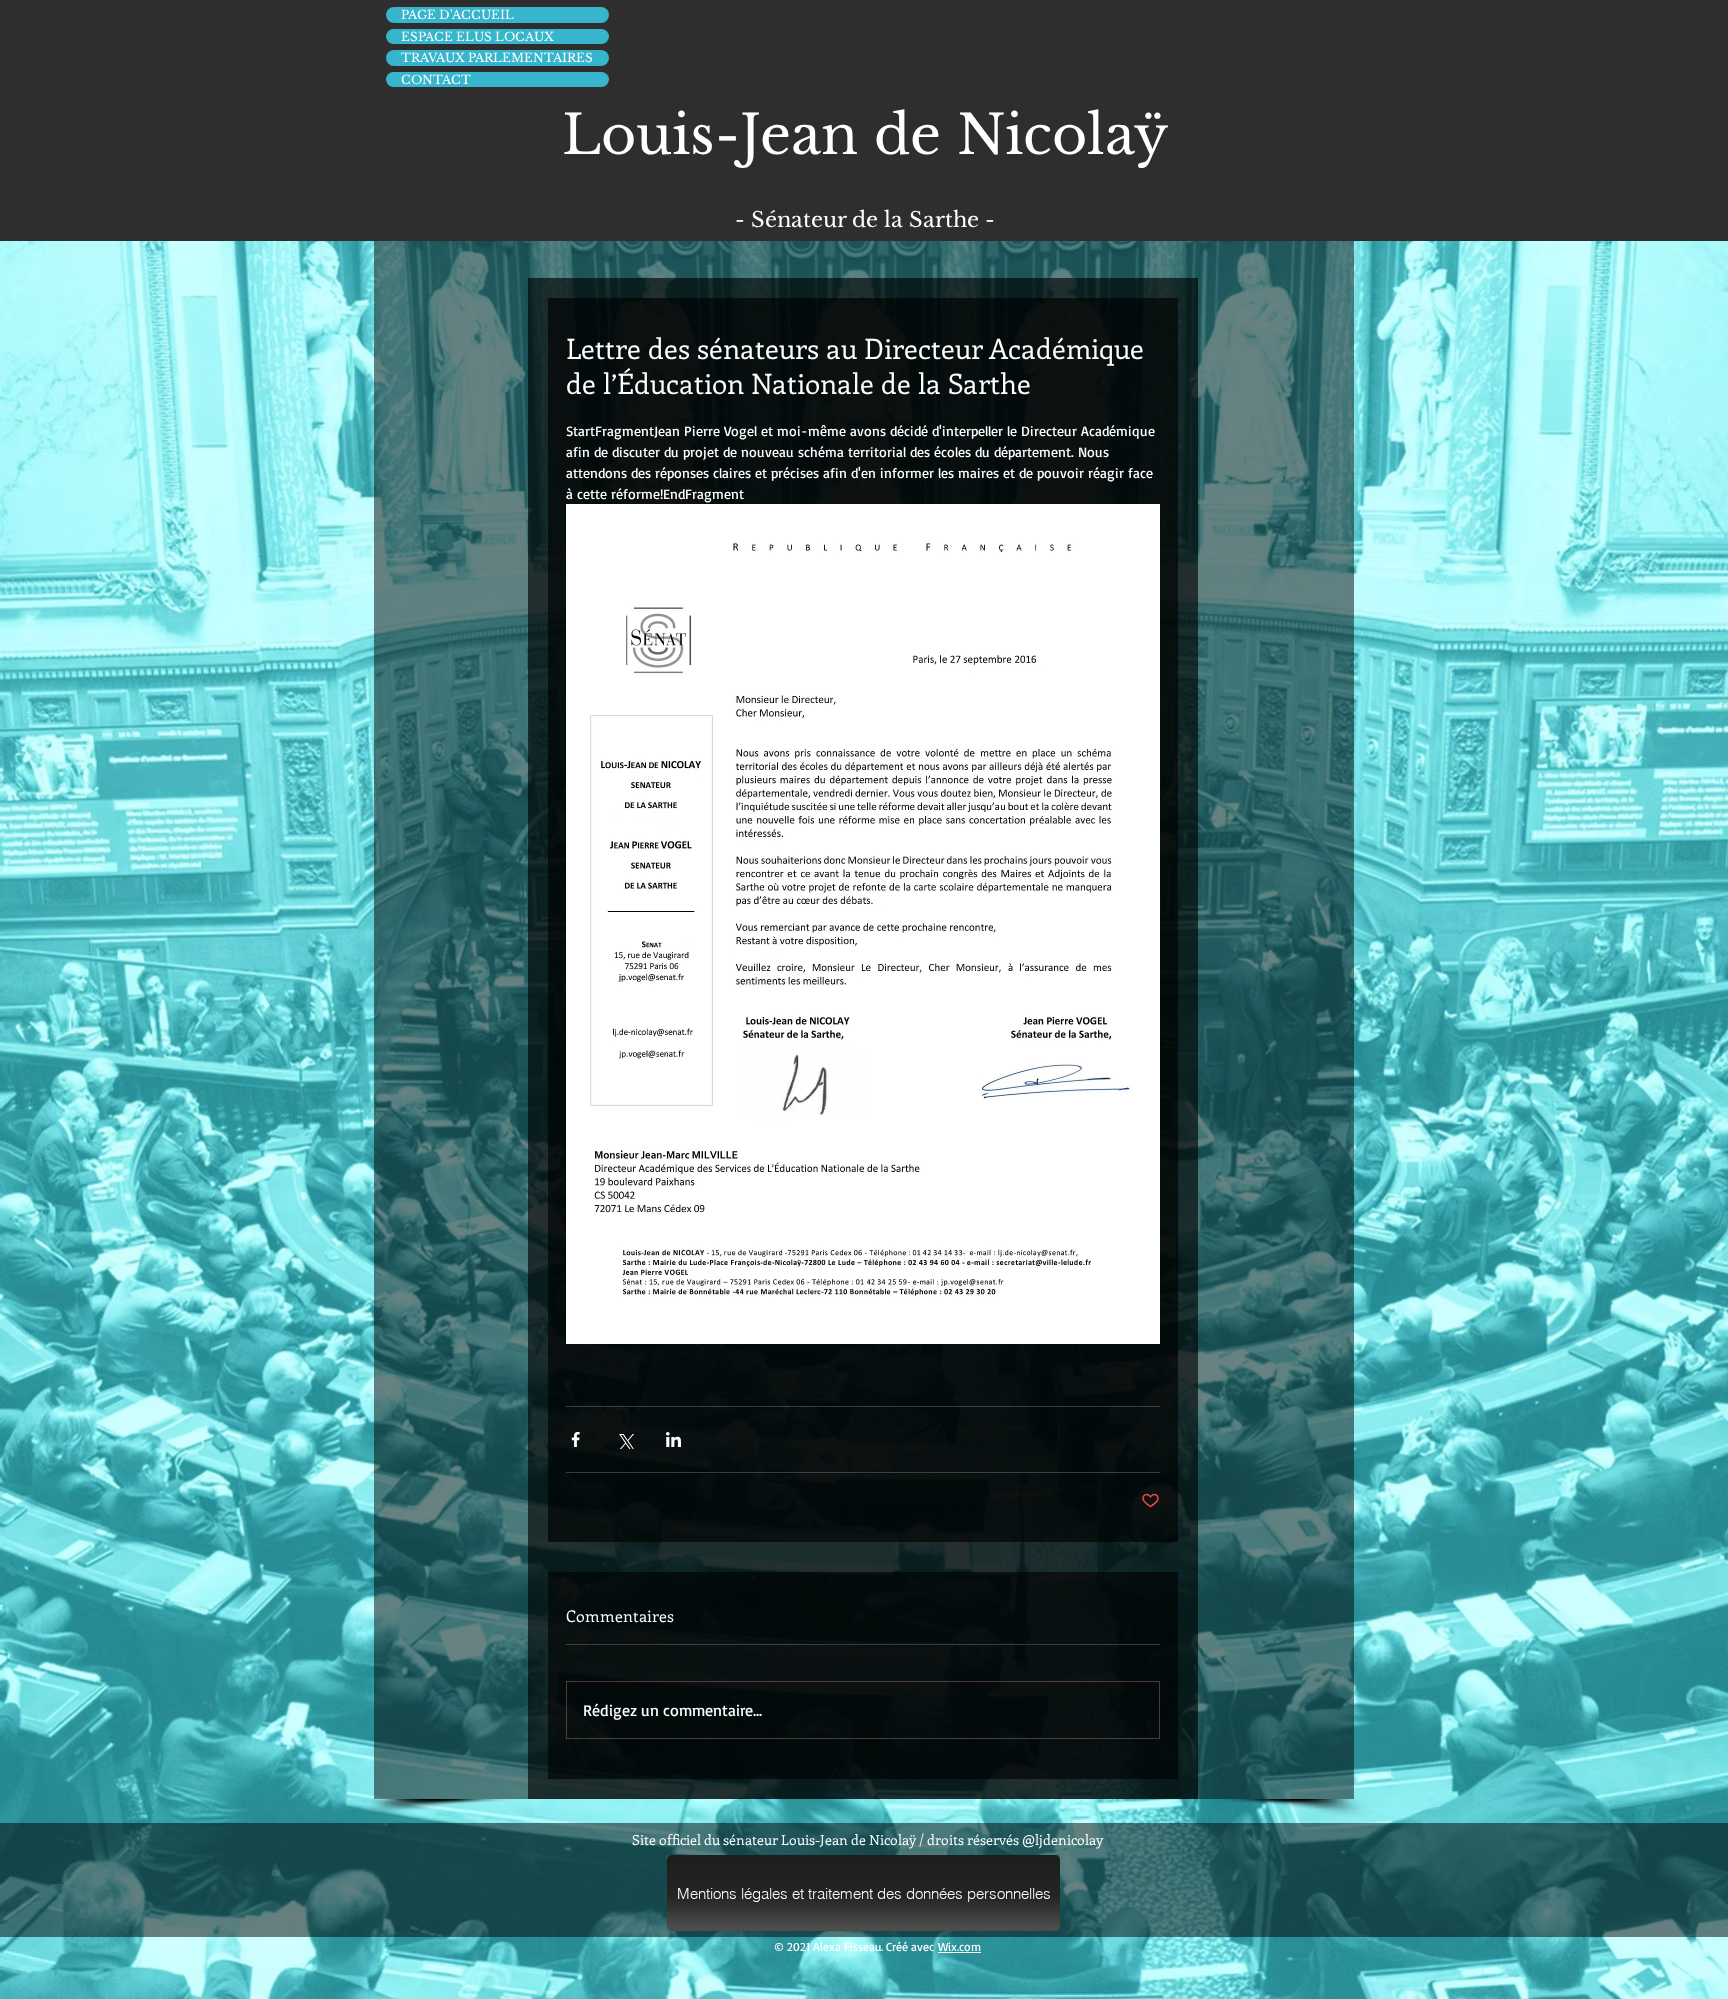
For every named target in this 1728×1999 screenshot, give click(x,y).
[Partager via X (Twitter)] (624, 1439)
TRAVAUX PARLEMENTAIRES (497, 57)
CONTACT (436, 79)
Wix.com (959, 1946)
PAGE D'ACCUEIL (457, 14)
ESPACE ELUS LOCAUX (477, 36)
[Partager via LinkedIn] (673, 1439)
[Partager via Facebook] (575, 1439)
